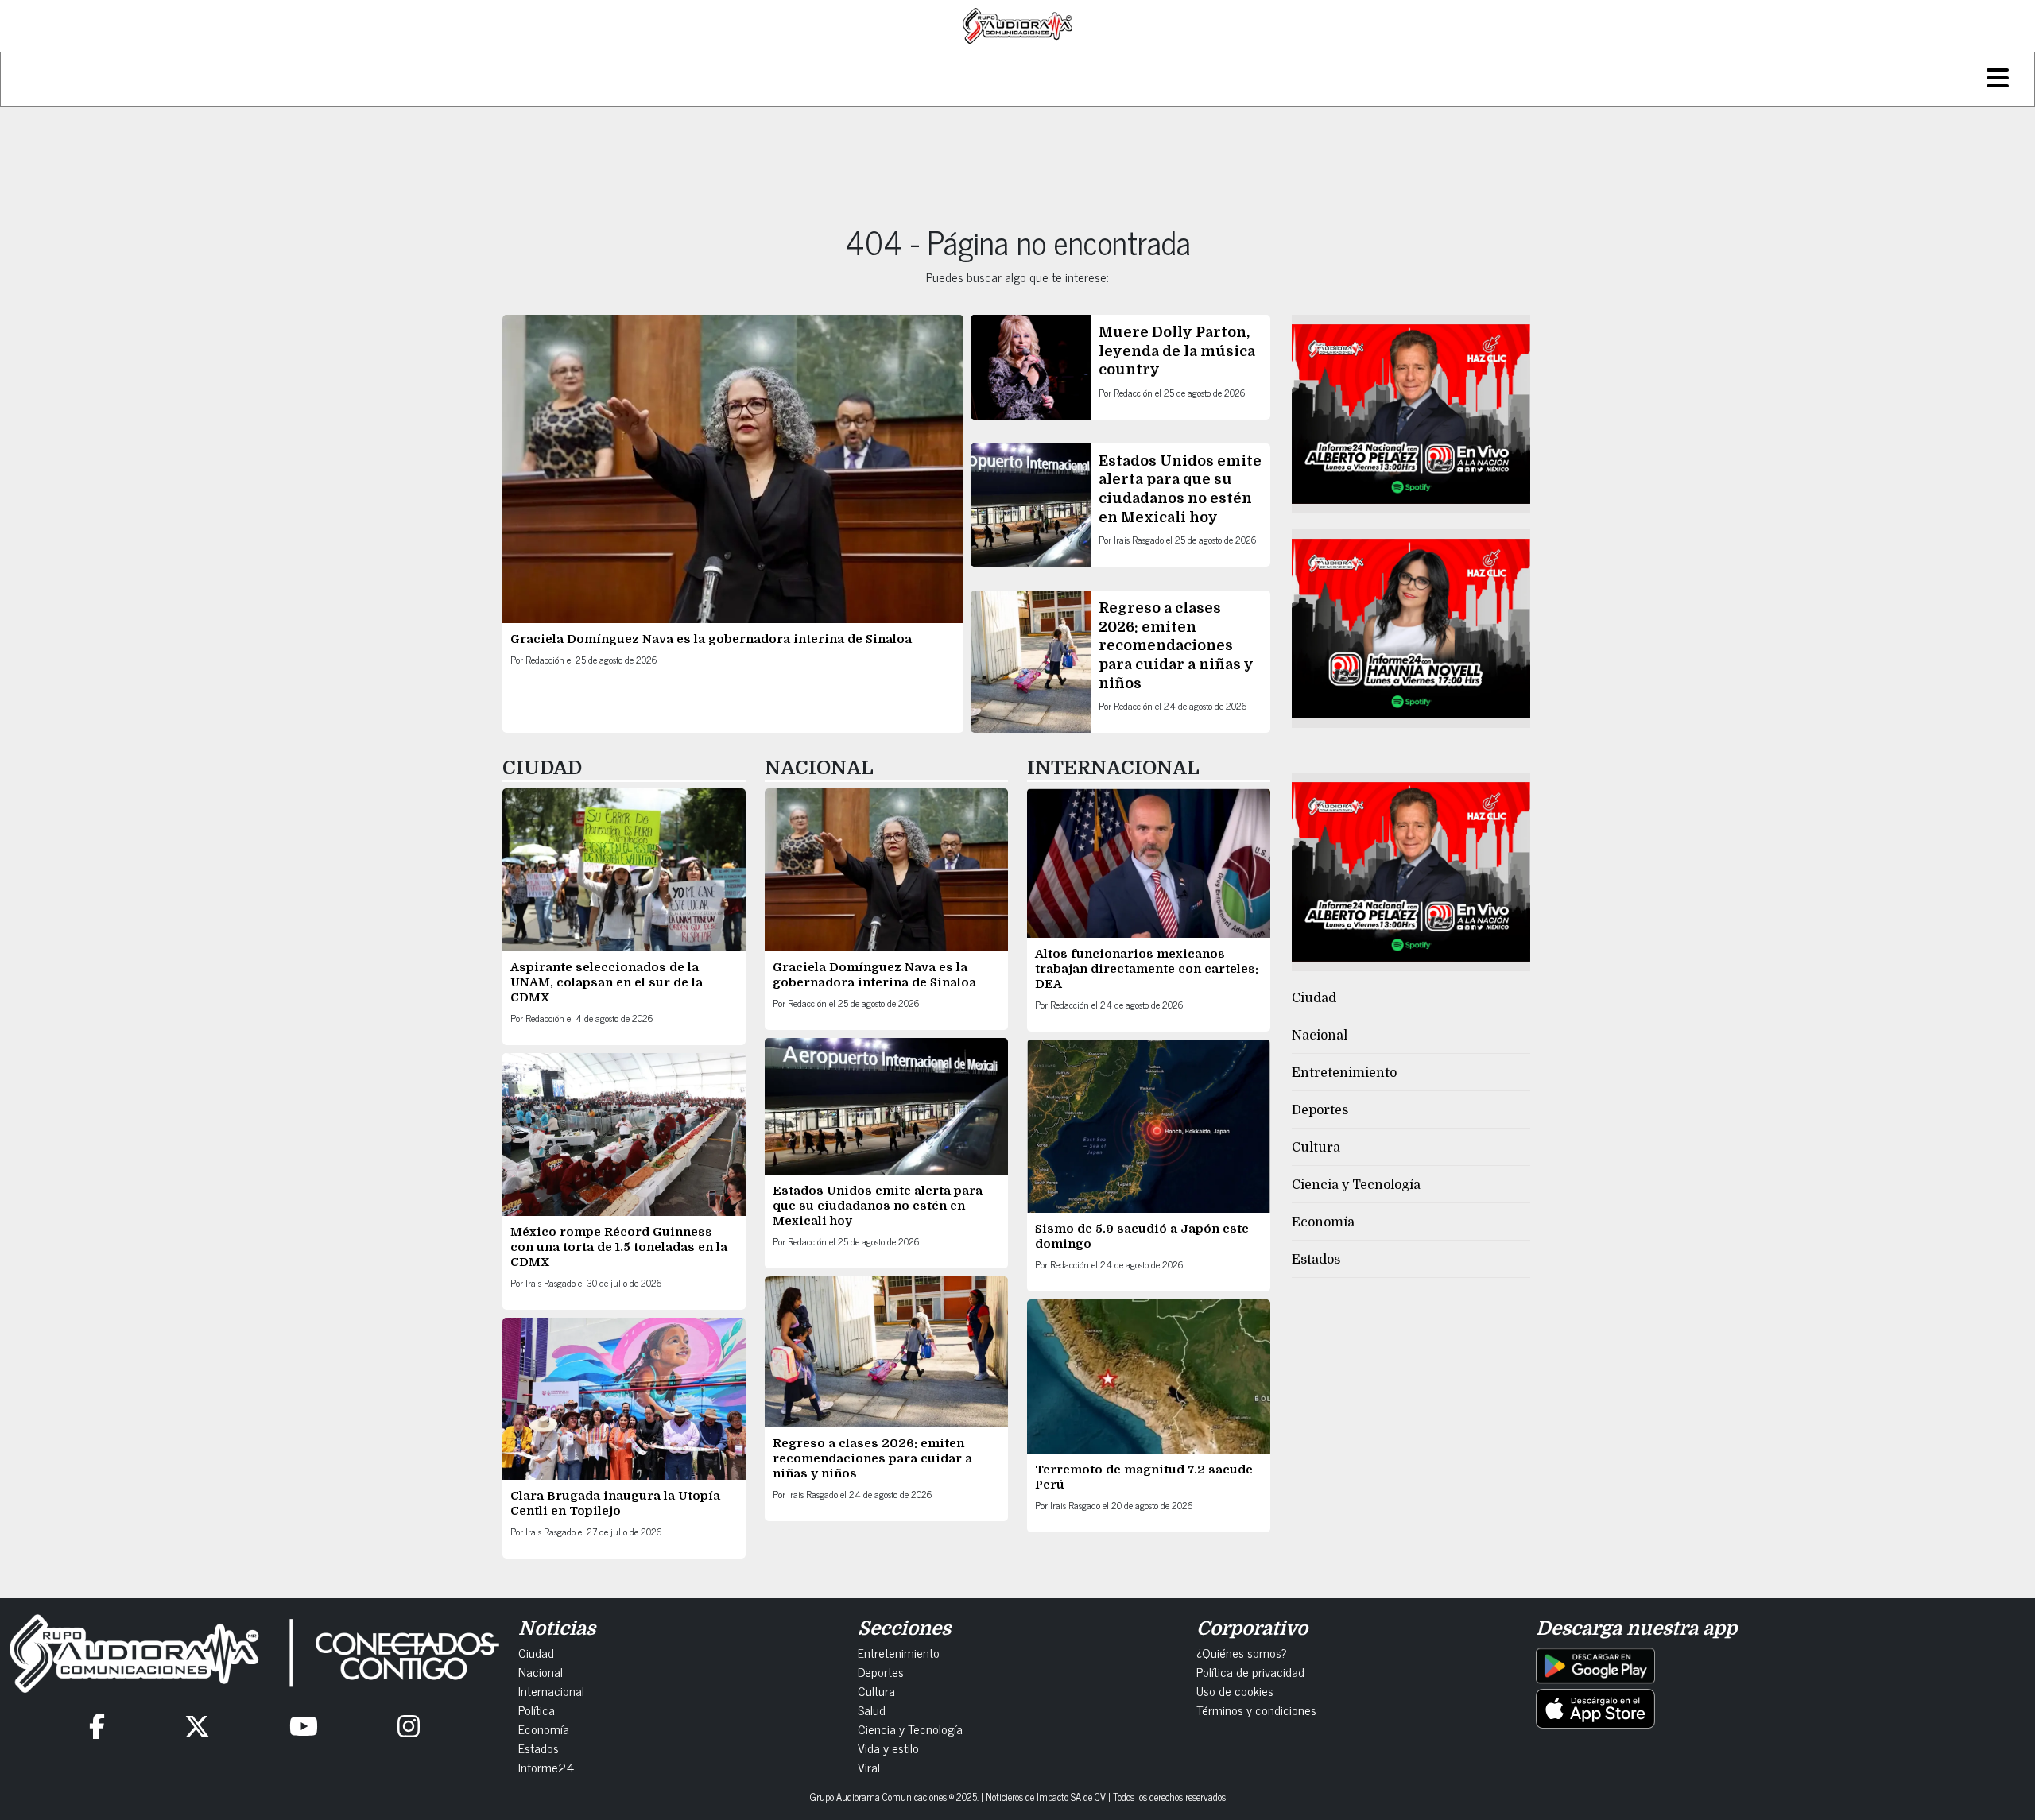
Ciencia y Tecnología (1356, 1185)
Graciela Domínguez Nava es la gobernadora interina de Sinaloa (711, 639)
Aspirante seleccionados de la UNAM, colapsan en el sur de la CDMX (607, 982)
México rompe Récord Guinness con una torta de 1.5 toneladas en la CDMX (619, 1247)
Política (537, 1710)
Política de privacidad (1250, 1671)
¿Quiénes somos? (1242, 1652)
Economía (1323, 1222)
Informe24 (546, 1767)
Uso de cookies (1235, 1690)
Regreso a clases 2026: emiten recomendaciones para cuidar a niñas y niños (1176, 645)
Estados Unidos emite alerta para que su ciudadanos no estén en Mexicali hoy (878, 1206)
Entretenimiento (1344, 1073)
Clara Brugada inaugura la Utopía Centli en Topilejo (615, 1503)
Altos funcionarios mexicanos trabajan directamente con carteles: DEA (1147, 969)
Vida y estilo (888, 1748)
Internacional (551, 1690)
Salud (872, 1710)
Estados (1316, 1260)
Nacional (1320, 1036)
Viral (869, 1767)
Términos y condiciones (1256, 1710)
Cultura (1316, 1148)
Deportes (1320, 1110)
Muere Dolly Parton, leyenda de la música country (1177, 351)
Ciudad (1314, 998)
